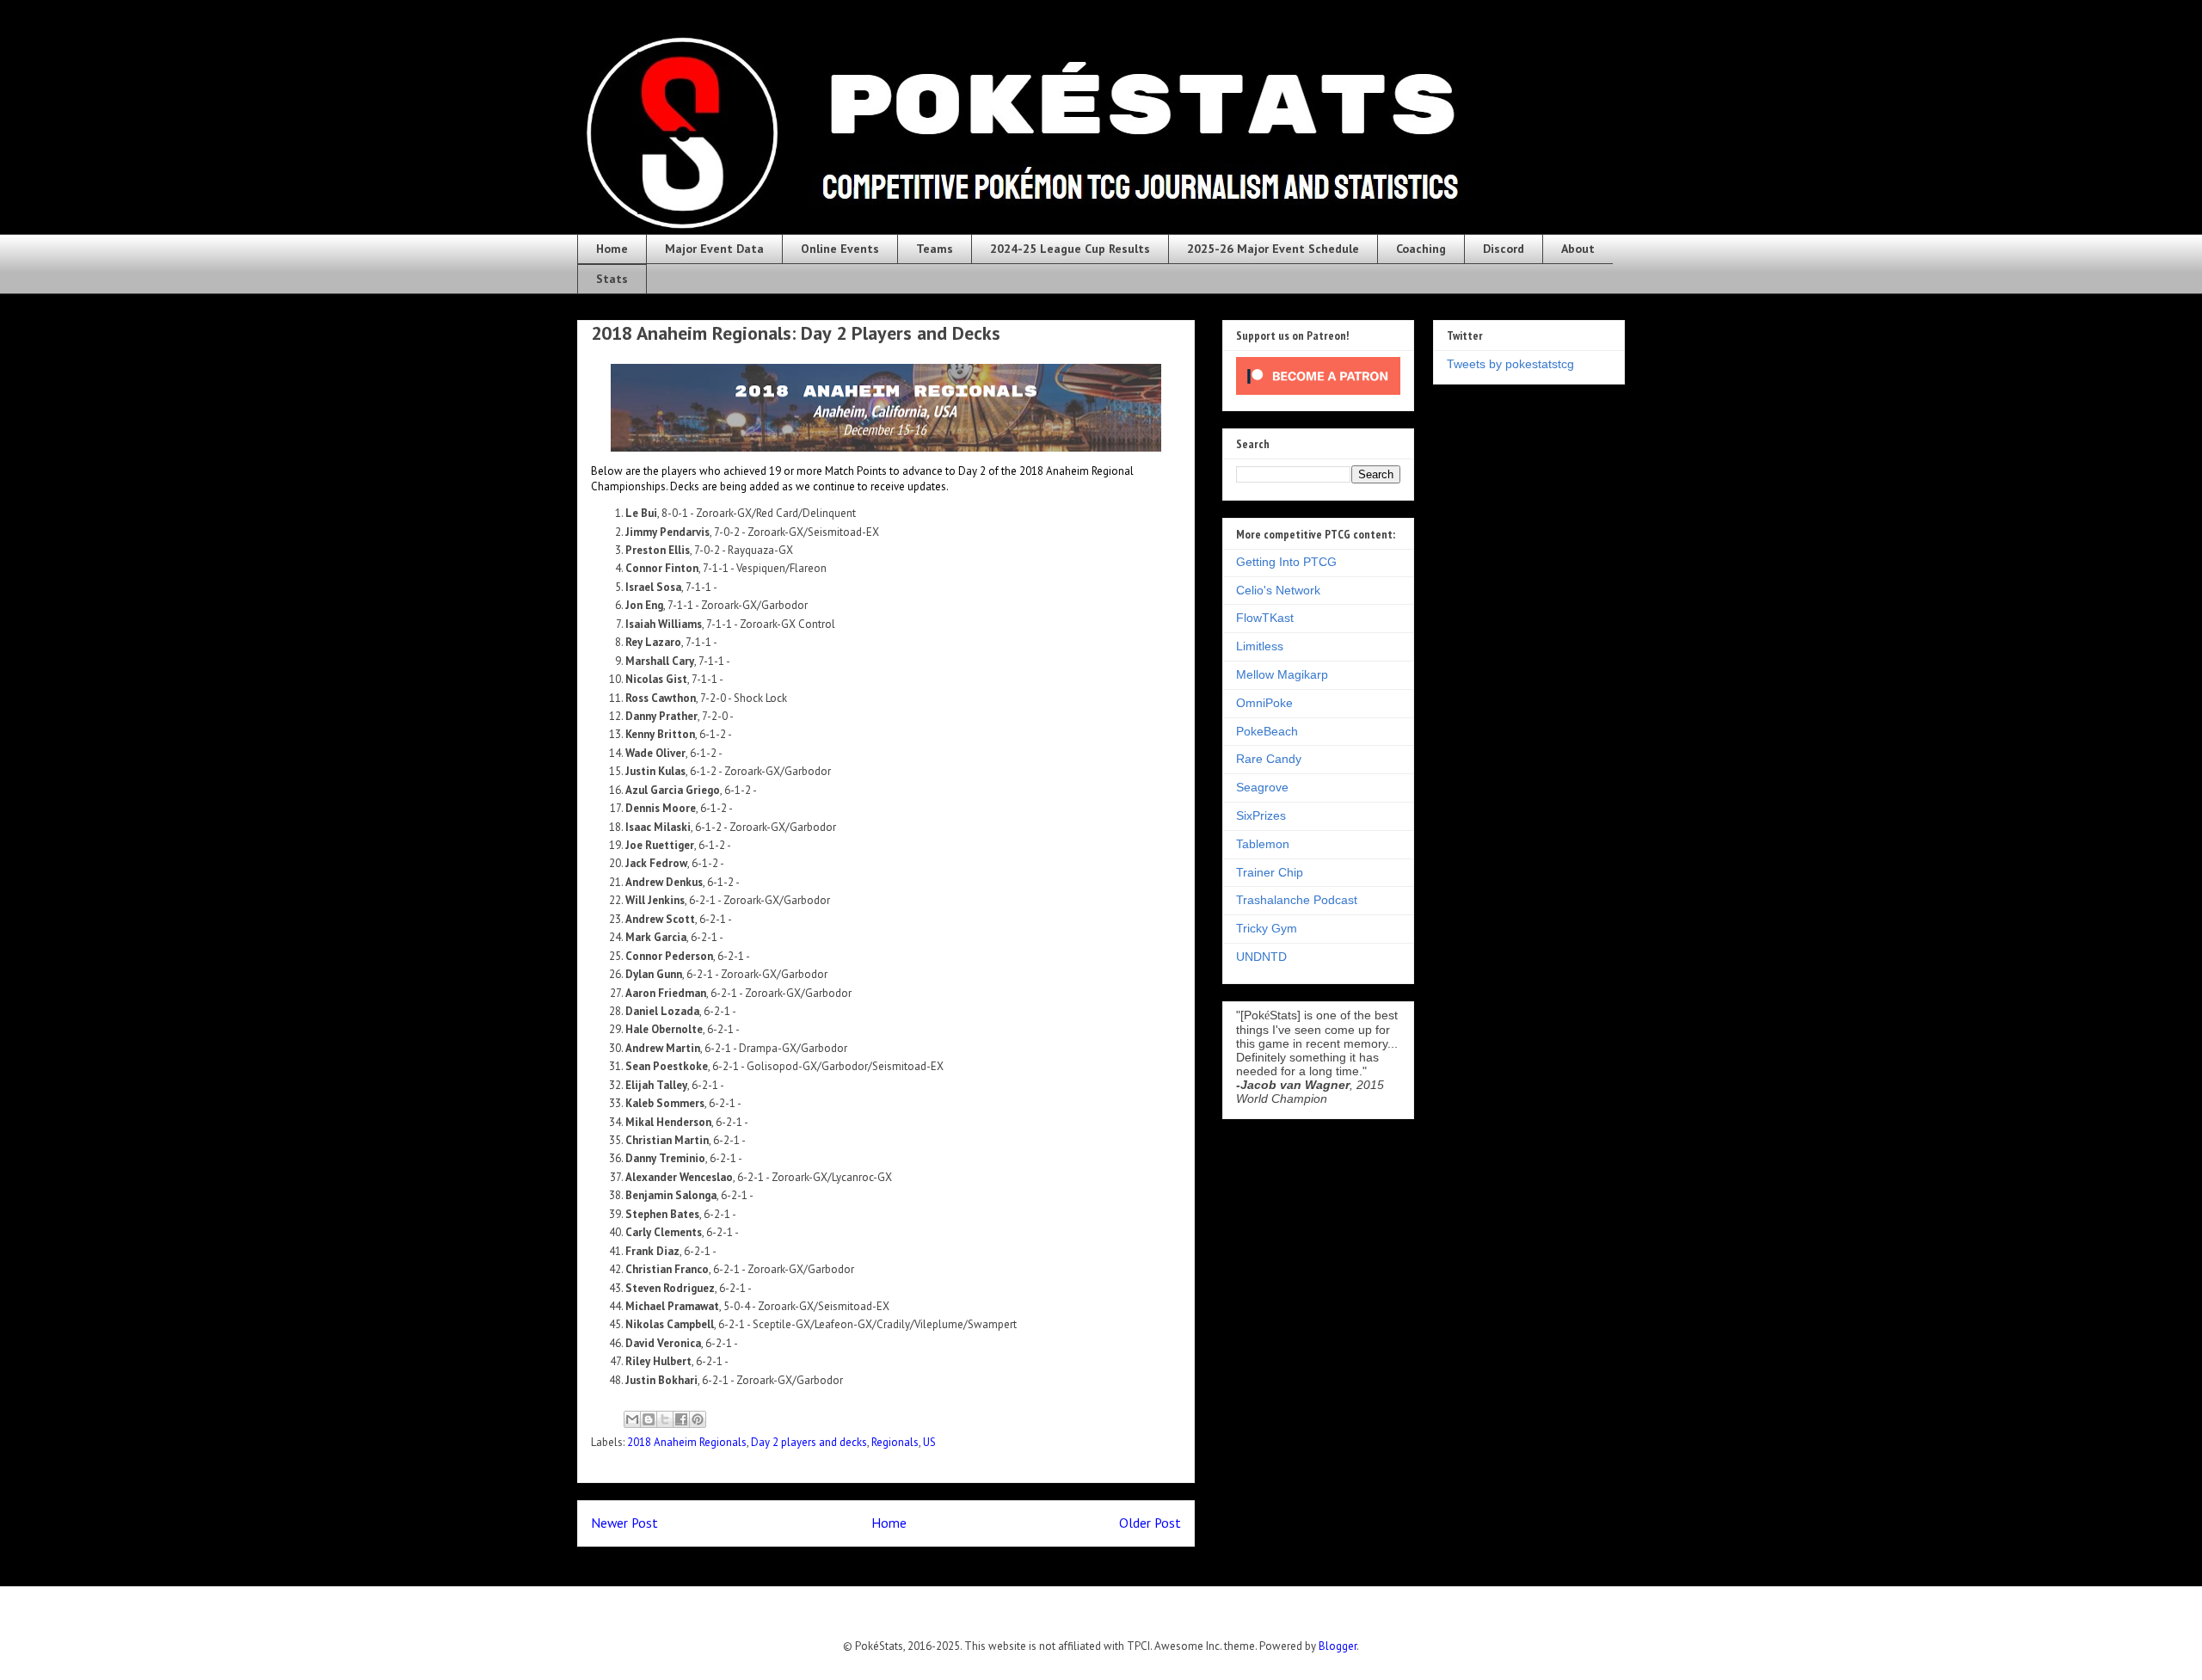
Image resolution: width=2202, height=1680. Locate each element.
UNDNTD (1261, 957)
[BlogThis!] (649, 1419)
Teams (935, 249)
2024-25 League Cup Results (1070, 249)
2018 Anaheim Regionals (687, 1442)
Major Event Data (714, 249)
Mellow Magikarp (1282, 674)
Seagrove (1262, 787)
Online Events (840, 249)
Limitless (1260, 646)
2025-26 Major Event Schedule (1273, 249)
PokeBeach (1267, 731)
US (929, 1442)
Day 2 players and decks (809, 1442)
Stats (612, 279)
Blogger (1338, 1646)
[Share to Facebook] (681, 1419)
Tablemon (1263, 844)
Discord (1504, 249)
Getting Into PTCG (1286, 562)
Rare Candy (1269, 759)
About (1578, 249)
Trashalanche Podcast (1297, 900)
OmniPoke (1264, 703)
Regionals (895, 1442)
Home (612, 249)
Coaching (1421, 249)
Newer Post (624, 1523)
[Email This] (632, 1419)
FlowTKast (1265, 618)
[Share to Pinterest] (698, 1419)
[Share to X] (665, 1419)
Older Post (1150, 1523)
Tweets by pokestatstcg (1510, 364)
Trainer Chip (1270, 872)
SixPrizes (1261, 815)
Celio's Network (1278, 590)
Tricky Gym (1267, 928)
